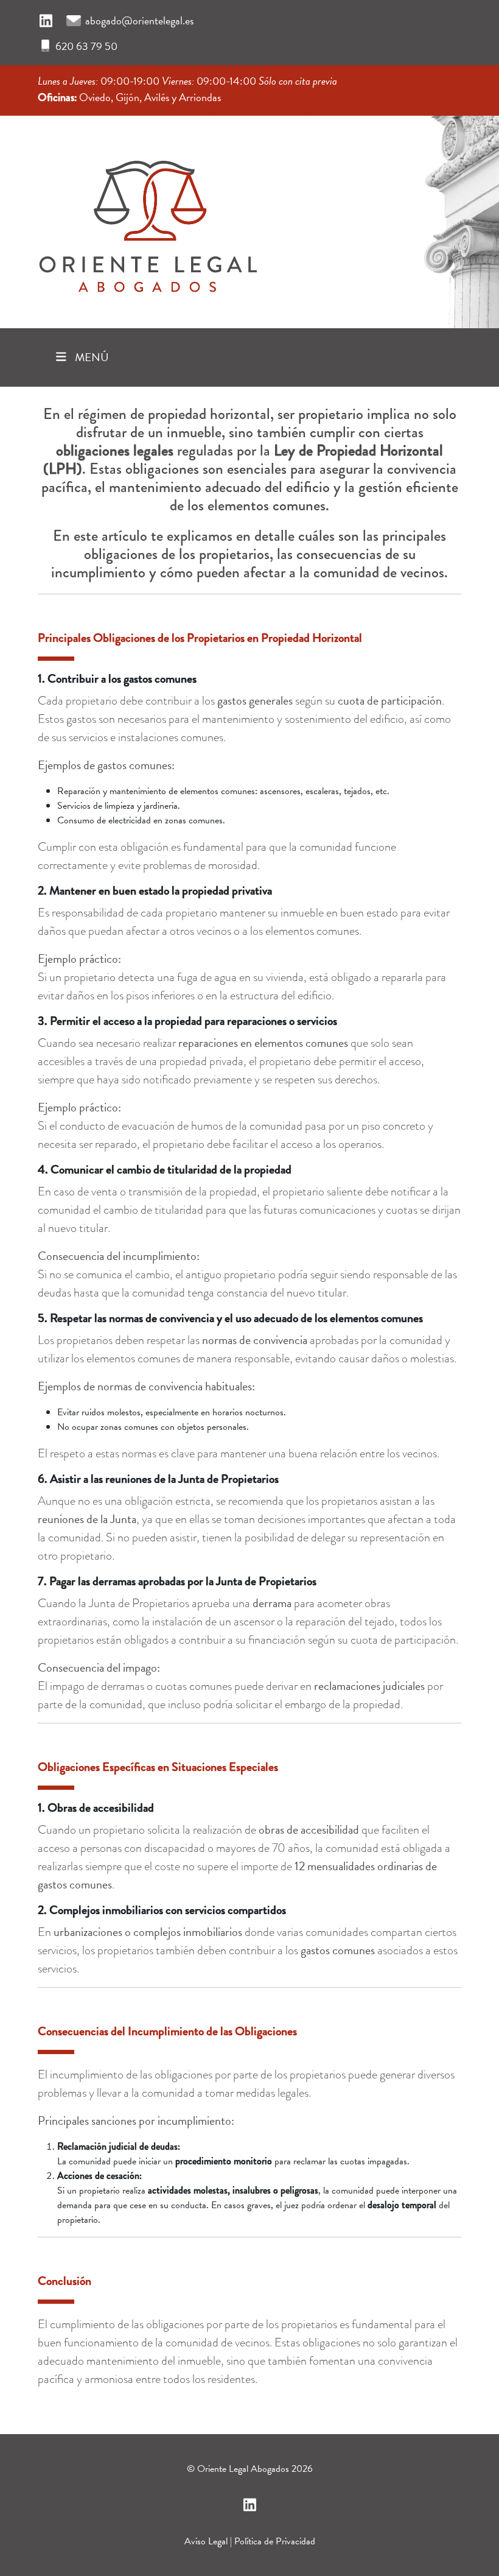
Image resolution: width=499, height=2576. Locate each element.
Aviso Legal (206, 2541)
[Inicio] (147, 218)
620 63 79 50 (86, 46)
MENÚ (91, 357)
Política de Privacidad (275, 2541)
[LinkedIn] (46, 21)
